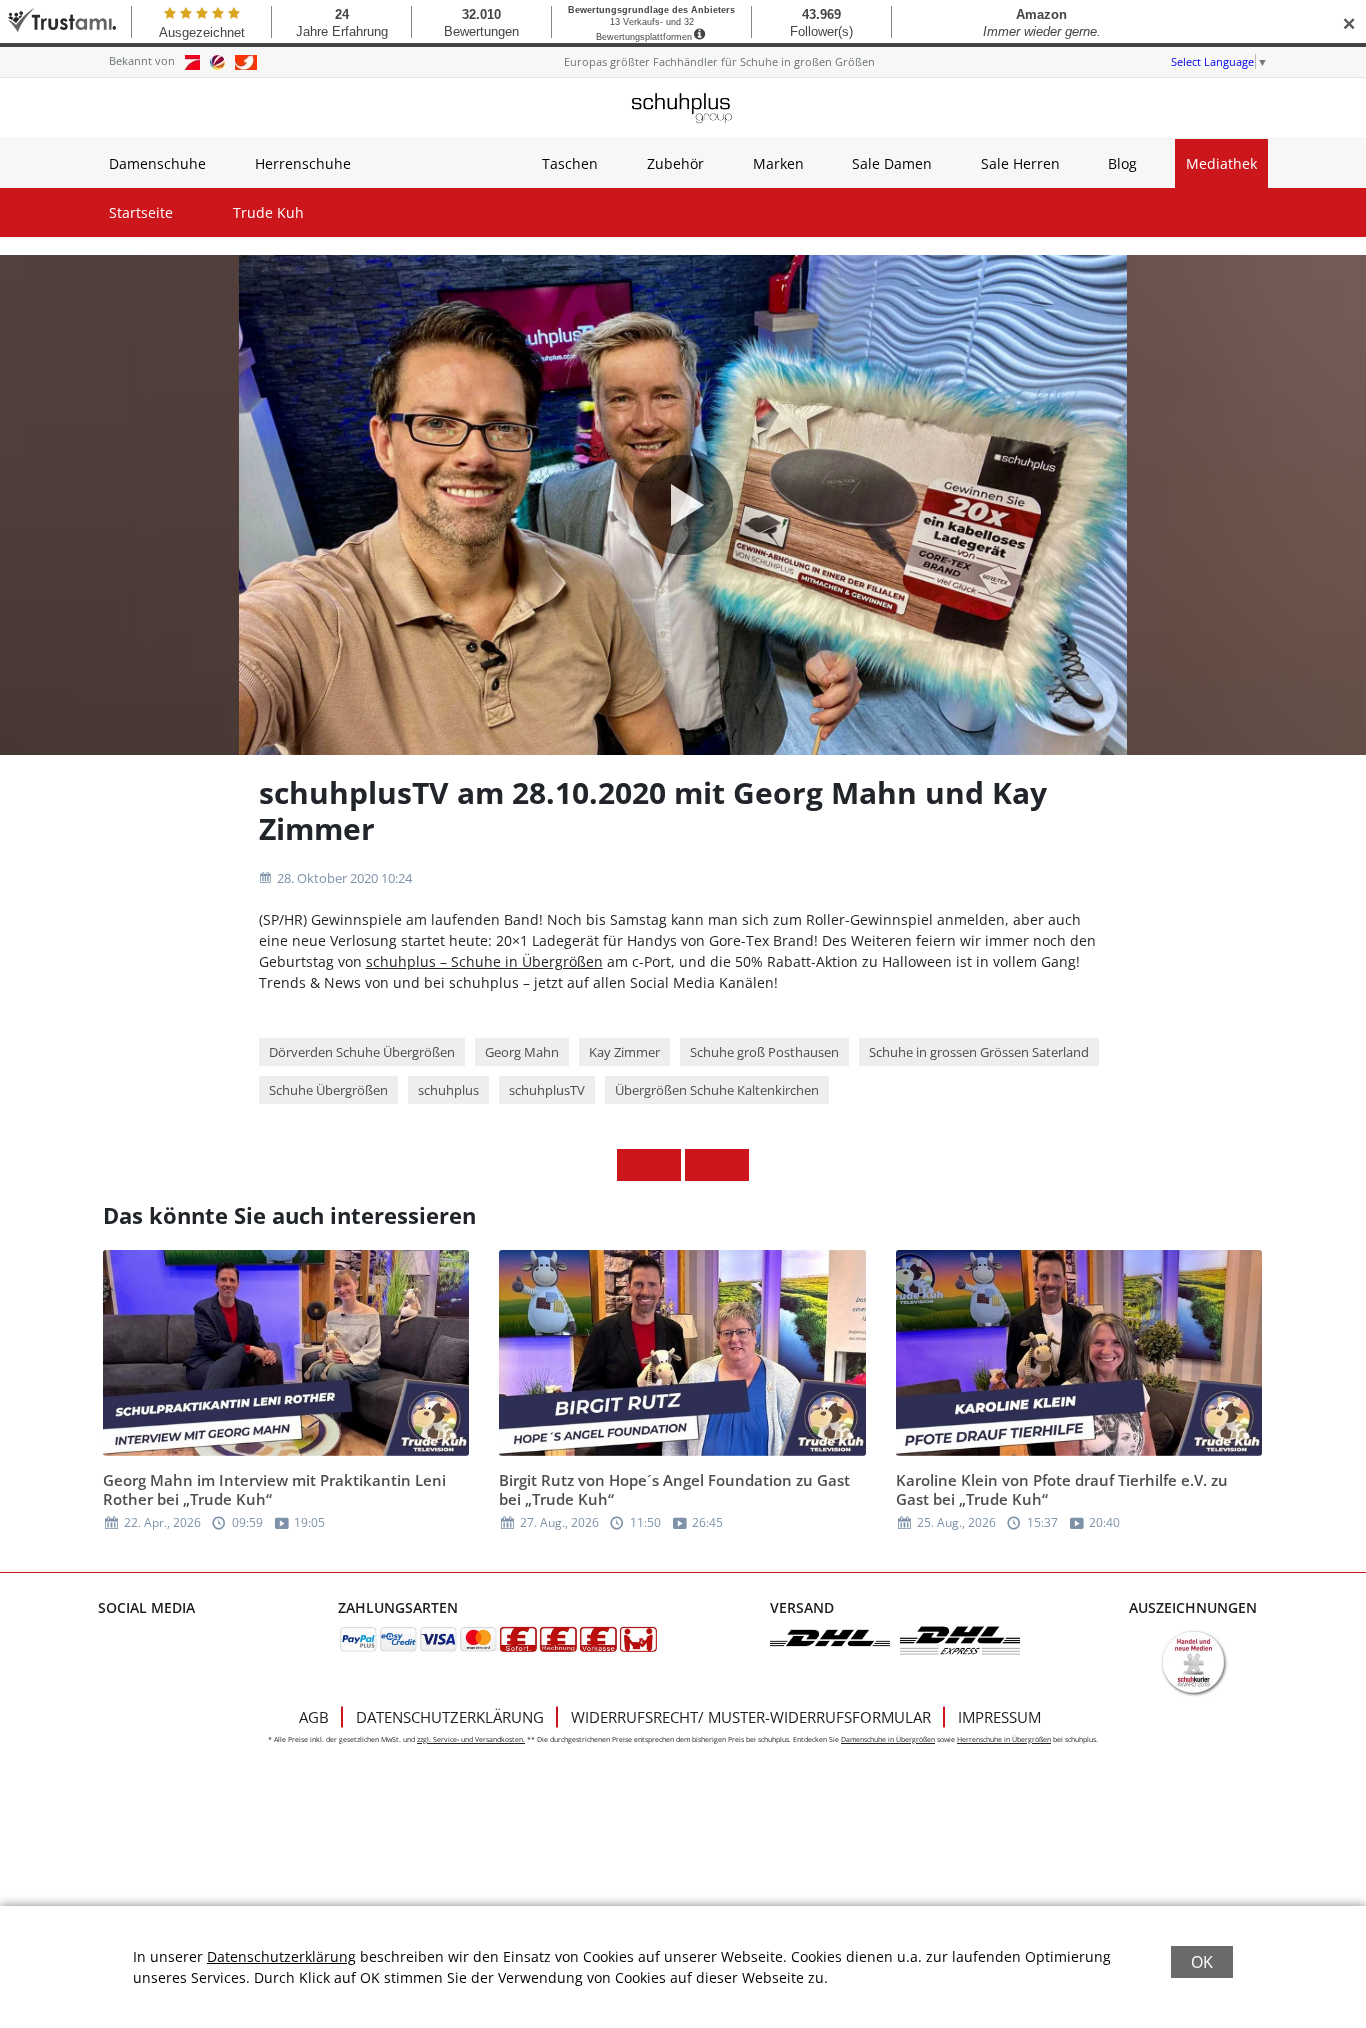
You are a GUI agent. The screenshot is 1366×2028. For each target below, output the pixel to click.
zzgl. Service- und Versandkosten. (471, 1739)
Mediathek (1221, 163)
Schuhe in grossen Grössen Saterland (979, 1052)
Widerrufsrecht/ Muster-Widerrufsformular (751, 1717)
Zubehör (675, 163)
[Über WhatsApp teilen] (701, 1165)
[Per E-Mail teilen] (733, 1165)
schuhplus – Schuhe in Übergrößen (484, 961)
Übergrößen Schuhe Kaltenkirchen (717, 1090)
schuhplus (448, 1090)
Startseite (141, 212)
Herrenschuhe (303, 163)
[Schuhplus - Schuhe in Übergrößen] (683, 108)
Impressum (999, 1717)
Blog (1122, 163)
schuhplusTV (547, 1090)
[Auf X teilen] (665, 1165)
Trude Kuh (268, 212)
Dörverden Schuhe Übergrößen (362, 1052)
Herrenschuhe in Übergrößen (1004, 1739)
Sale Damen (892, 163)
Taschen (570, 163)
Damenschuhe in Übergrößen (888, 1739)
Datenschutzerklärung (450, 1717)
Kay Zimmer (624, 1052)
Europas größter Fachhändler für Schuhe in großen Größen (719, 61)
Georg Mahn (522, 1052)
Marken (778, 163)
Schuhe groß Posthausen (764, 1052)
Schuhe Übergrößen (328, 1090)
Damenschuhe (157, 163)
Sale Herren (1020, 163)
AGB (314, 1717)
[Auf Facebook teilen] (633, 1165)
